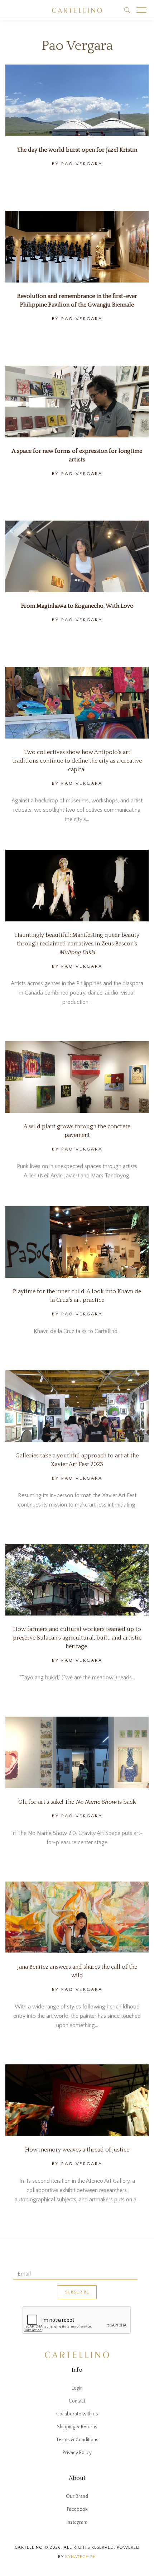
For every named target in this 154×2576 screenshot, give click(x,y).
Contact (77, 2401)
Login (77, 2388)
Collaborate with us (77, 2414)
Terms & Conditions (77, 2440)
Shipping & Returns (77, 2427)
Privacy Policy (77, 2453)
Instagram (77, 2522)
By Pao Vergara (77, 164)
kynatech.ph (81, 2557)
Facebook (77, 2509)
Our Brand (77, 2496)
